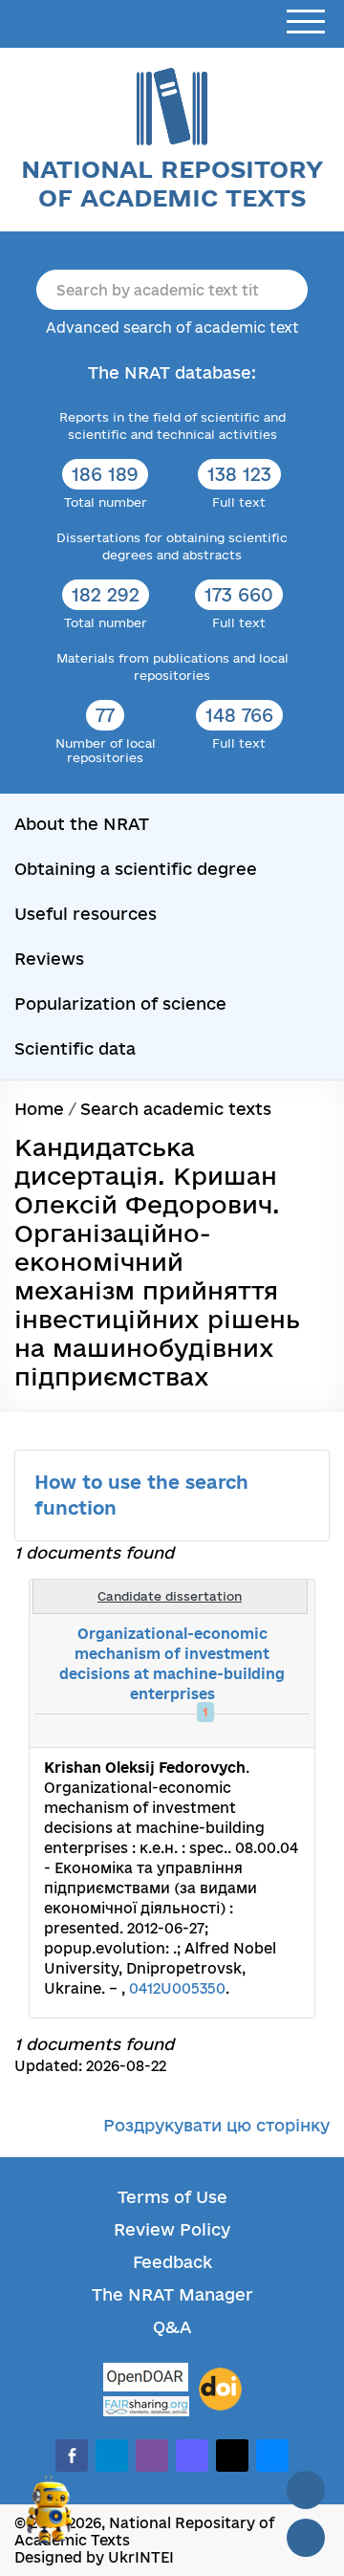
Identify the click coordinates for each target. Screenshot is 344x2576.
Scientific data (75, 1048)
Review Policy (172, 2229)
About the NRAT (82, 824)
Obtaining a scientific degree (136, 869)
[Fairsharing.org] (146, 2406)
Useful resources (86, 914)
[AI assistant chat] (50, 2518)
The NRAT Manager (172, 2294)
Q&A (172, 2327)
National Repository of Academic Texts (172, 183)
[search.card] (222, 1731)
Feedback (172, 2262)
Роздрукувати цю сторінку (216, 2125)
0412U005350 (177, 1988)
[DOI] (220, 2390)
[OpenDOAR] (146, 2380)
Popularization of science (120, 1004)
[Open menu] (306, 22)
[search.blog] (285, 1731)
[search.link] (243, 1731)
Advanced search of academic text (172, 327)
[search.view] (201, 1731)
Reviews (49, 959)
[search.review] (264, 1731)
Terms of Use (172, 2197)
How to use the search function (141, 1495)
